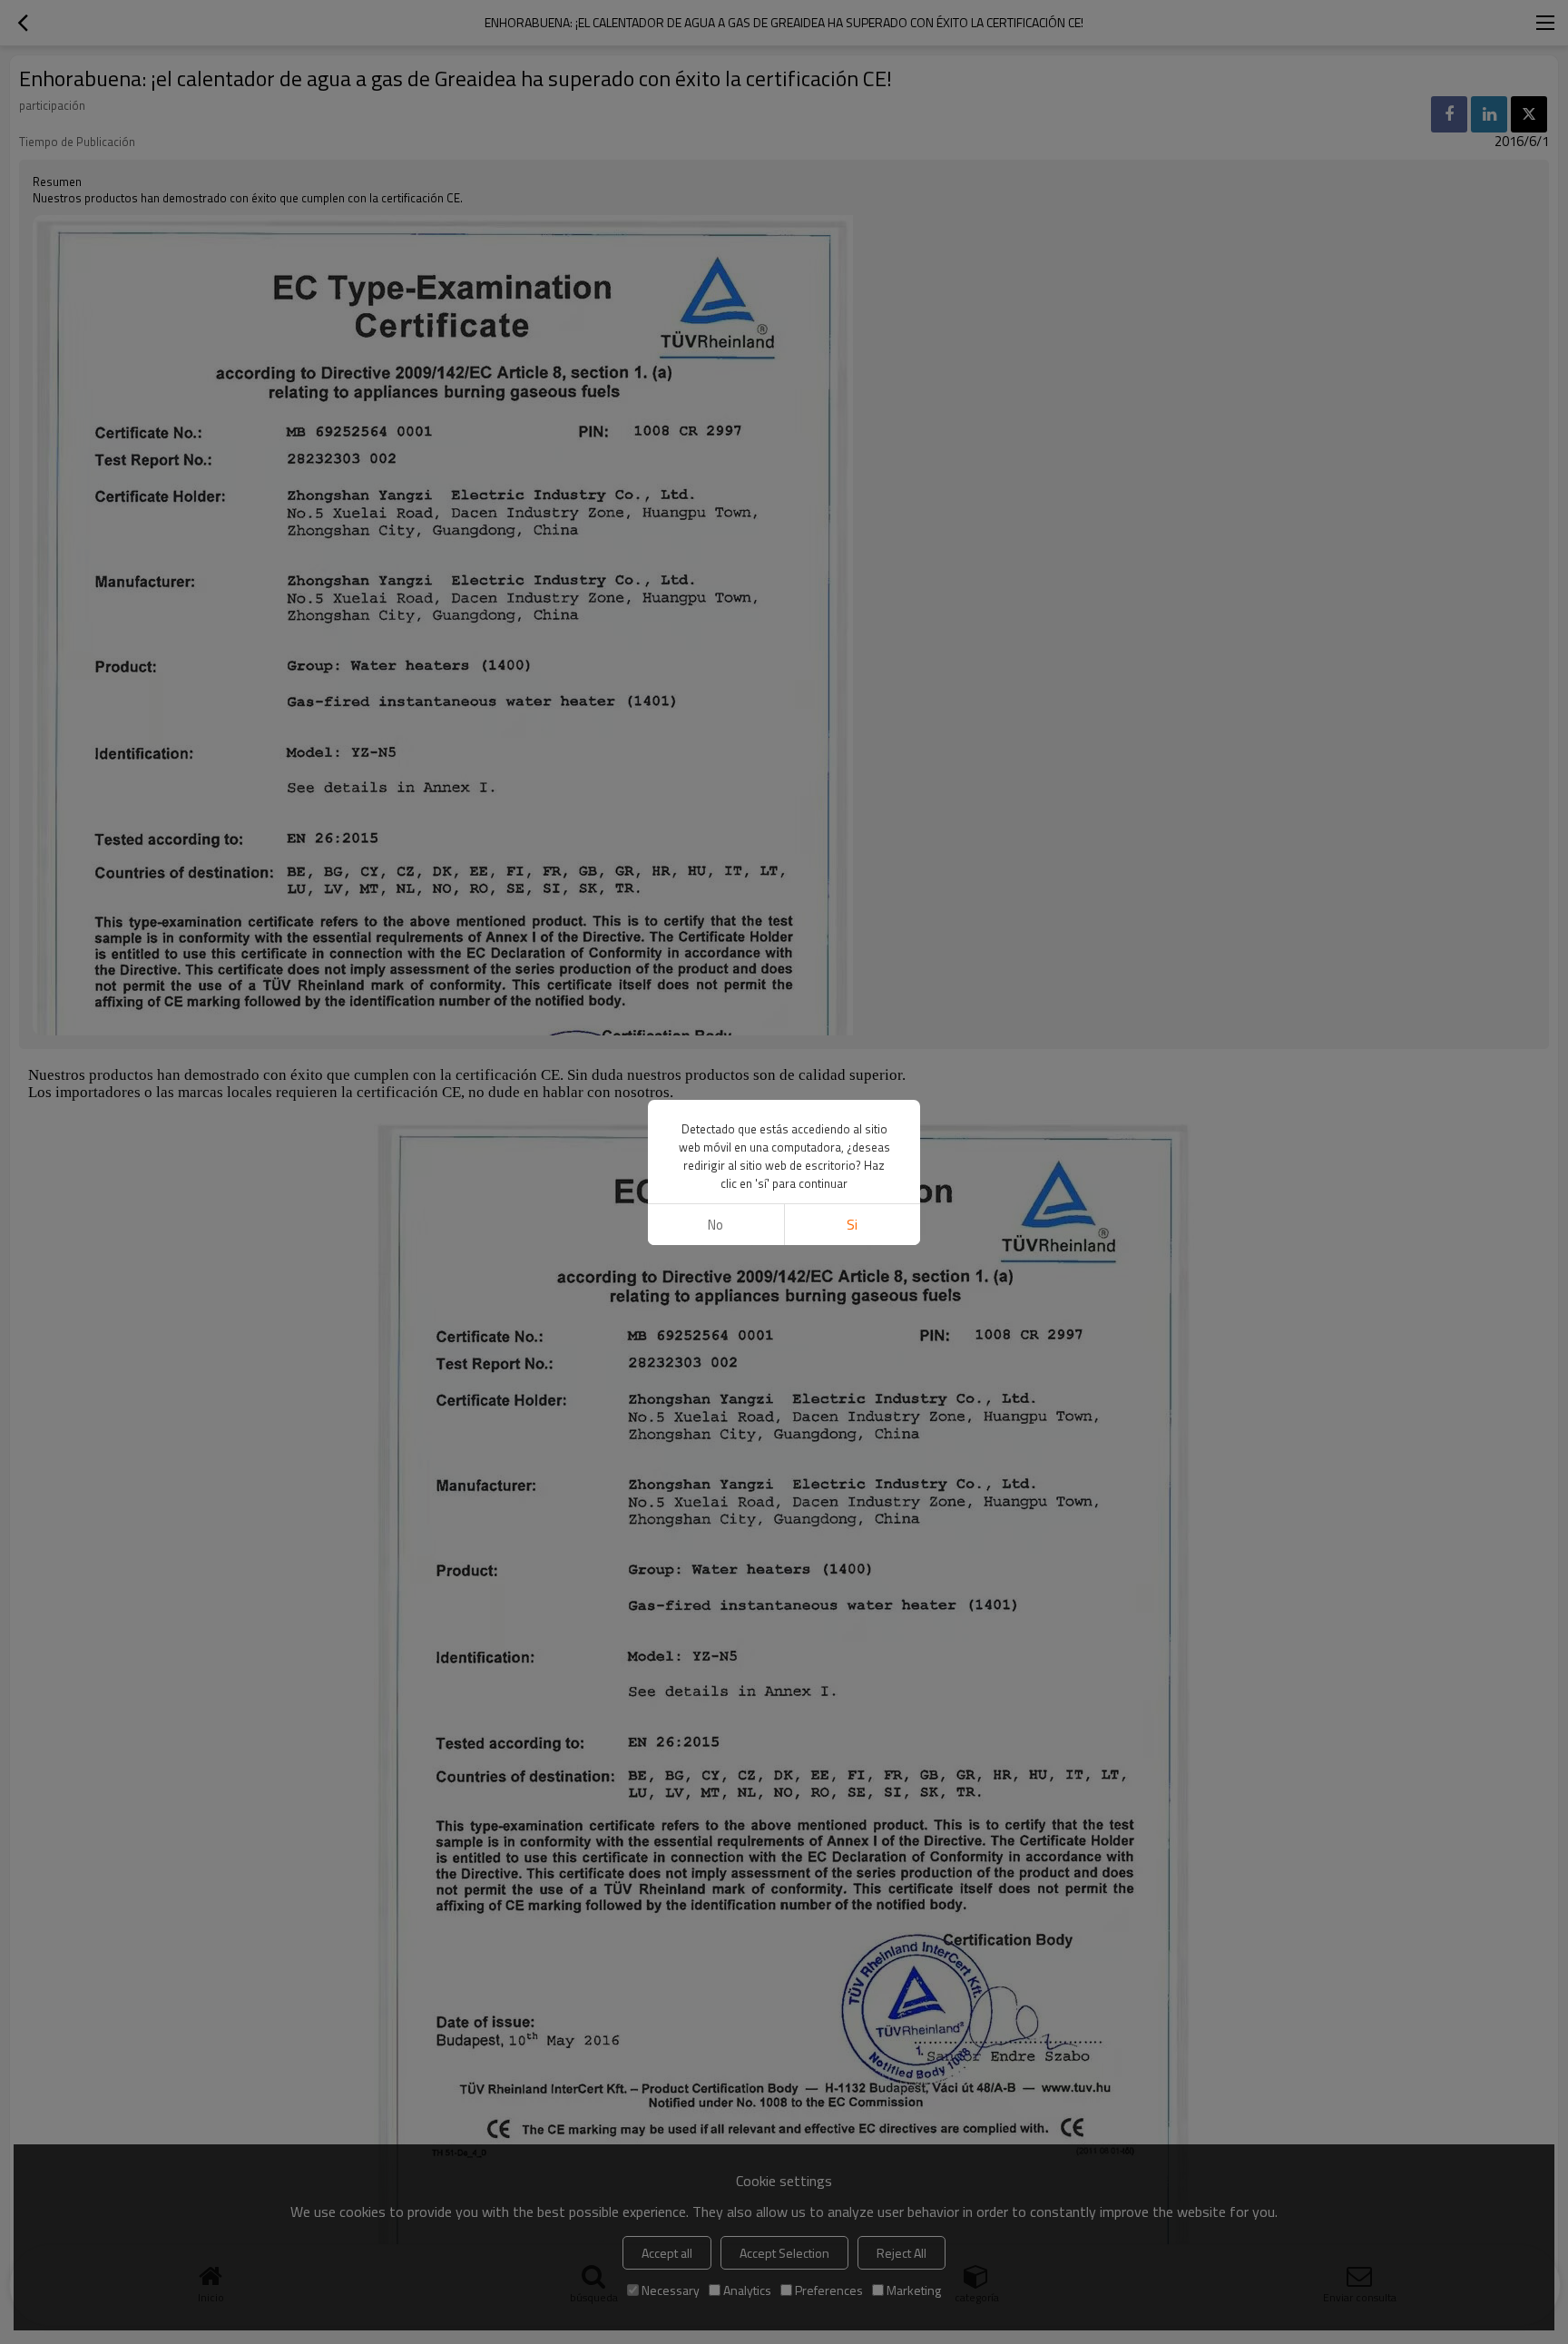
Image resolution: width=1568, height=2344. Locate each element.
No (715, 1225)
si (852, 1225)
